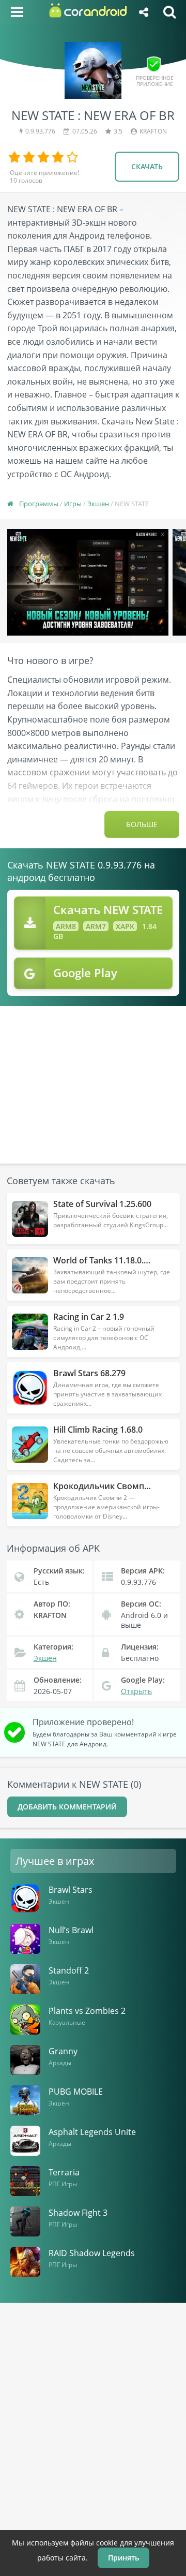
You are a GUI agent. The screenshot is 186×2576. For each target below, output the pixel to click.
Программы (39, 504)
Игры (73, 504)
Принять (123, 2558)
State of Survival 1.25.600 (102, 1204)
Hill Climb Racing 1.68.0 (98, 1430)
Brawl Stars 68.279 (89, 1373)
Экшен (98, 504)
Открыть (136, 1691)
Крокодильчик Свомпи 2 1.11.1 (114, 1486)
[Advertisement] (94, 1079)
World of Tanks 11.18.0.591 (105, 1260)
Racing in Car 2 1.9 (89, 1317)
